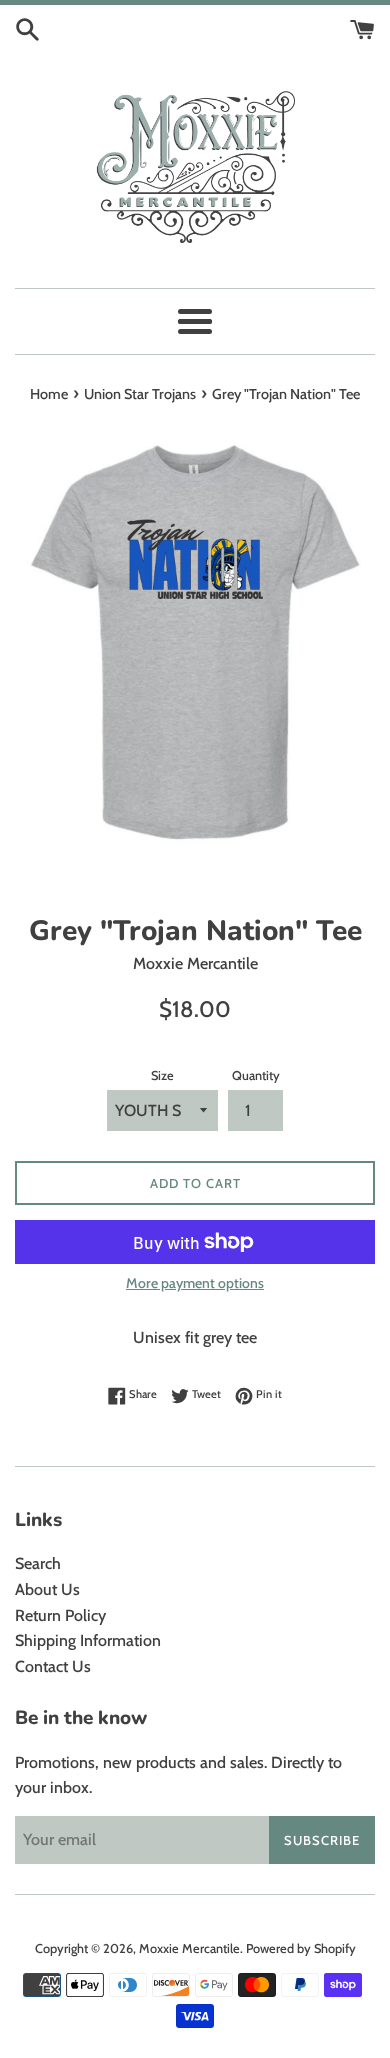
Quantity (256, 1075)
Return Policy (60, 1615)
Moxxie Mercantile (189, 1948)
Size (162, 1075)
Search (38, 1563)
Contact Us (53, 1666)
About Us (47, 1589)
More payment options (195, 1283)
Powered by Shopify (301, 1948)
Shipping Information (88, 1640)
